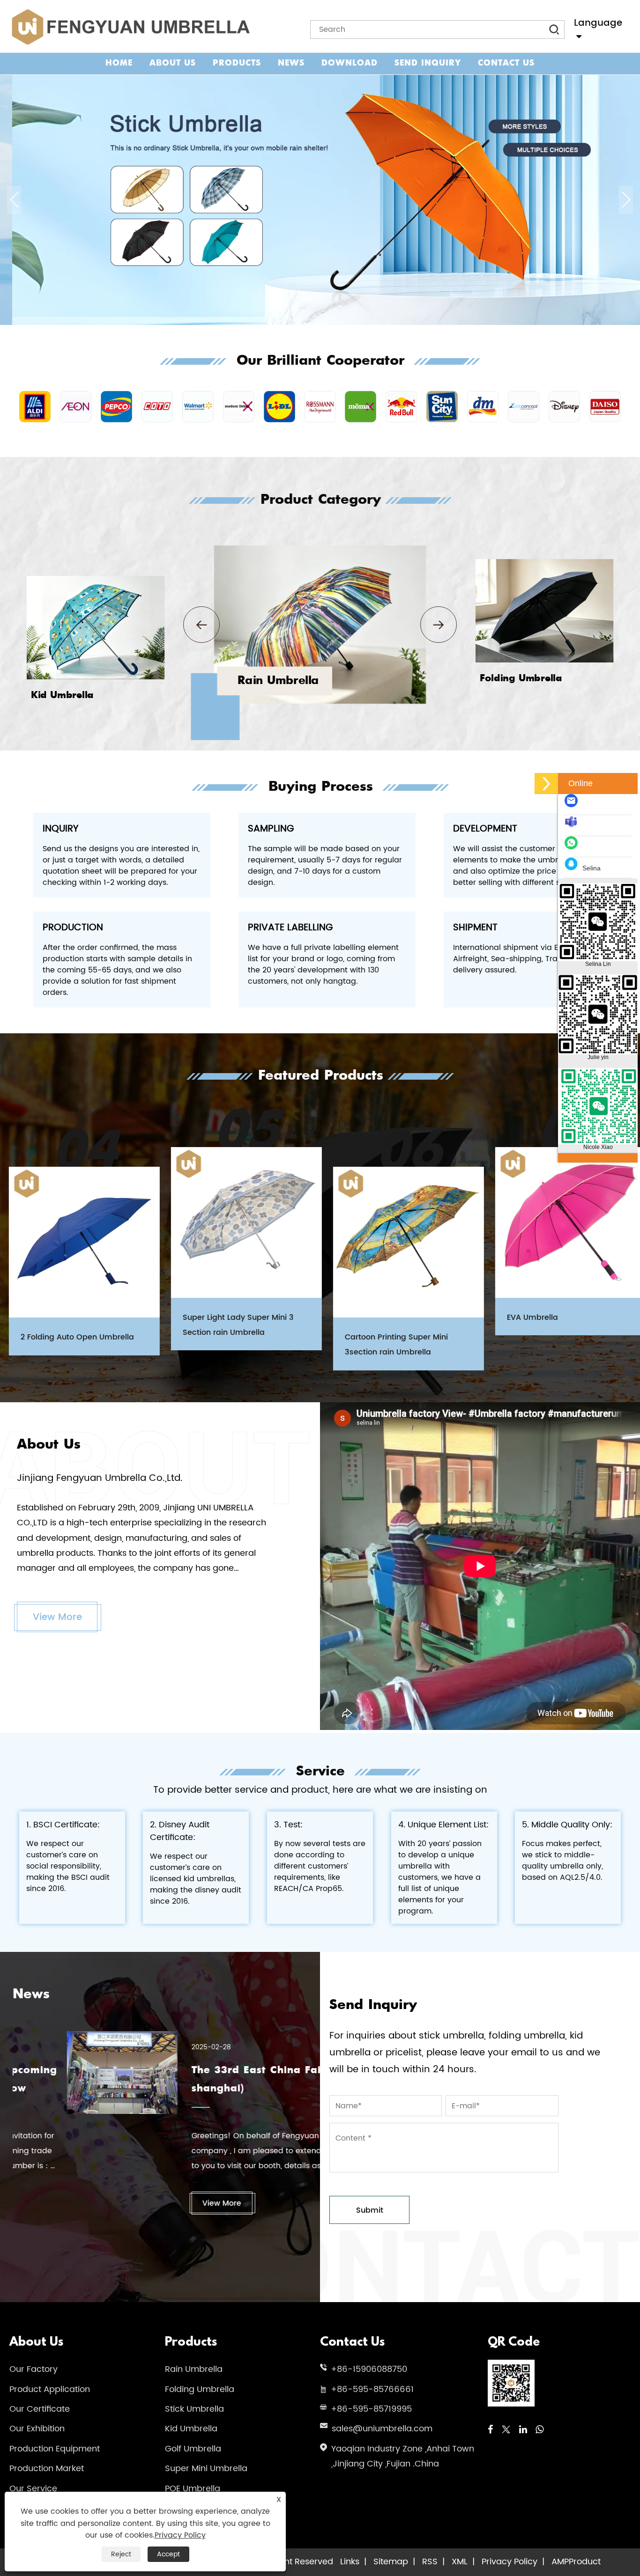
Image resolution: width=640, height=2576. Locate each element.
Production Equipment (55, 2449)
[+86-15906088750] (573, 847)
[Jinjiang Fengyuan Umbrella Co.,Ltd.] (130, 27)
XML (460, 2562)
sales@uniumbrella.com (382, 2429)
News (291, 63)
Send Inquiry (428, 63)
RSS (430, 2562)
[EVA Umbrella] (562, 1222)
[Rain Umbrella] (320, 550)
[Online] (546, 784)
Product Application (50, 2389)
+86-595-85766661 (372, 2389)
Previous (14, 200)
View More (57, 1617)
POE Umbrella (193, 2489)
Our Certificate (40, 2409)
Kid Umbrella (191, 2429)
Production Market (47, 2469)
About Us (173, 63)
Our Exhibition (37, 2429)
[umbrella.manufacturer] (573, 826)
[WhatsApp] (540, 2430)
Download (350, 63)
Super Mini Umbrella (206, 2469)
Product (585, 2562)
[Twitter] (506, 2430)
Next (626, 200)
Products (237, 63)
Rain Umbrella (194, 2369)
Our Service (33, 2489)
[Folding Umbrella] (544, 562)
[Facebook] (490, 2430)
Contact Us (506, 63)
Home (119, 63)
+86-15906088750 (369, 2369)
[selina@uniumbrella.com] (573, 805)
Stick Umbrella (194, 2409)
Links (350, 2562)
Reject (121, 2554)
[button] (201, 625)
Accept (168, 2554)
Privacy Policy (510, 2562)
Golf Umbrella (193, 2449)
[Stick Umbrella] (320, 79)
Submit (370, 2210)
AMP (560, 2562)
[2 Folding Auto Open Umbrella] (75, 1242)
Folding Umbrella (200, 2389)
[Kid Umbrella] (96, 579)
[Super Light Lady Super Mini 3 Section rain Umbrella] (238, 1222)
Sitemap (391, 2562)
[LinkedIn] (523, 2430)
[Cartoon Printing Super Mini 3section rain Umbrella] (400, 1242)
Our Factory (33, 2369)
